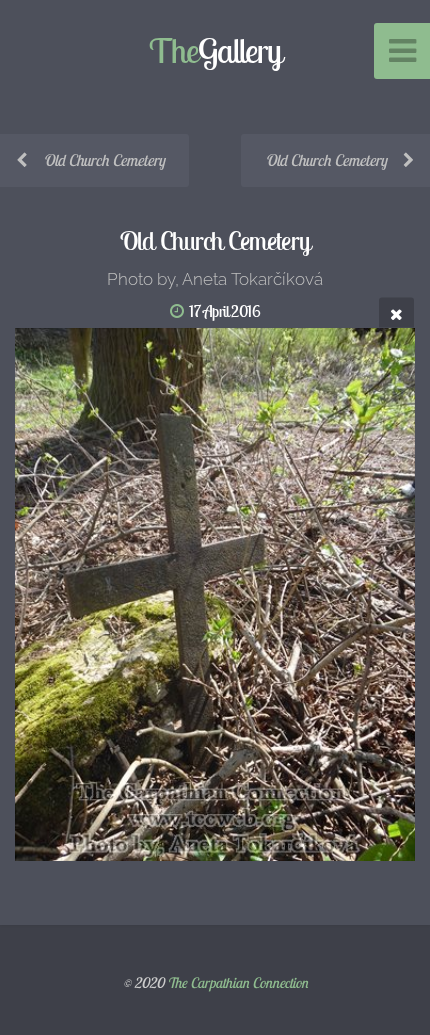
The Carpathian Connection (237, 983)
